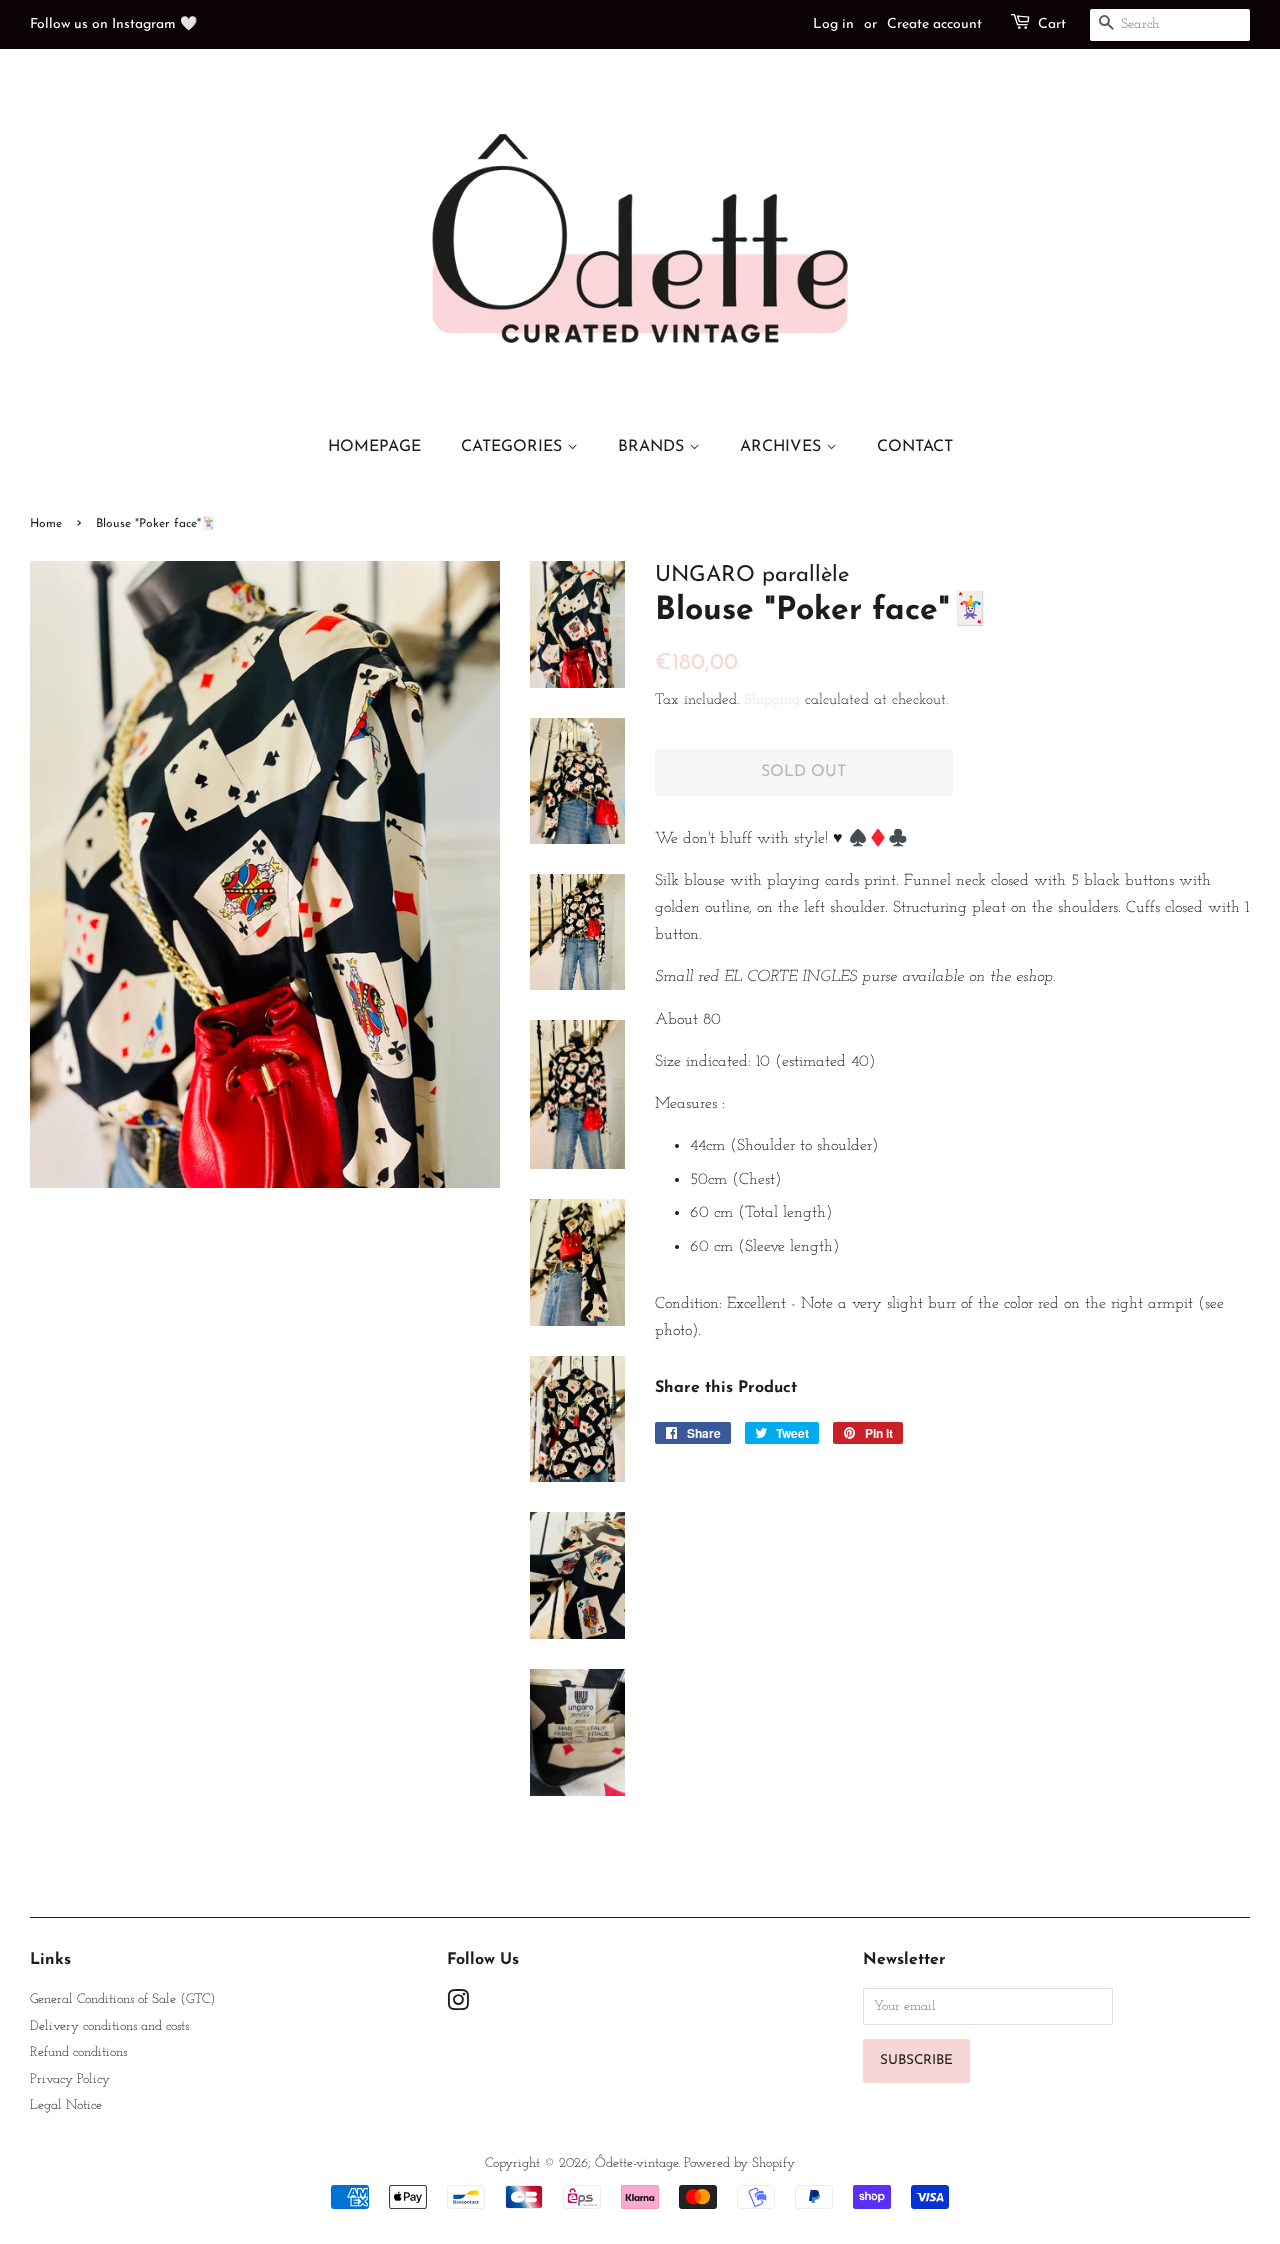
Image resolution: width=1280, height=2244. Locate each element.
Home (46, 524)
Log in (833, 24)
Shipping (772, 700)
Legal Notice (66, 2105)
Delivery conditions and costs (109, 2026)
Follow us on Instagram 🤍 (113, 24)
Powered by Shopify (739, 2163)
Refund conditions (78, 2052)
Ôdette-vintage (636, 2163)
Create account (934, 24)
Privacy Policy (70, 2079)
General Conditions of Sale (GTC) (122, 1999)
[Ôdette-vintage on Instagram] (458, 2005)
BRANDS (653, 447)
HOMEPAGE (374, 447)
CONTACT (915, 447)
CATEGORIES (514, 447)
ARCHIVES (783, 447)
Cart (1052, 24)
